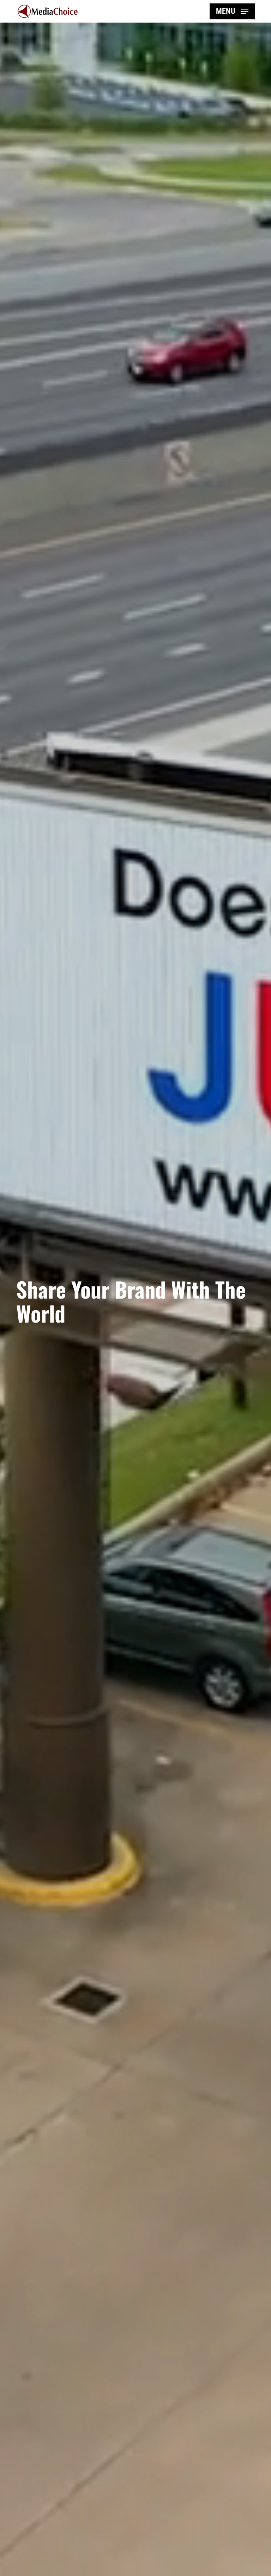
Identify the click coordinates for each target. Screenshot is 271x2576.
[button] (232, 11)
